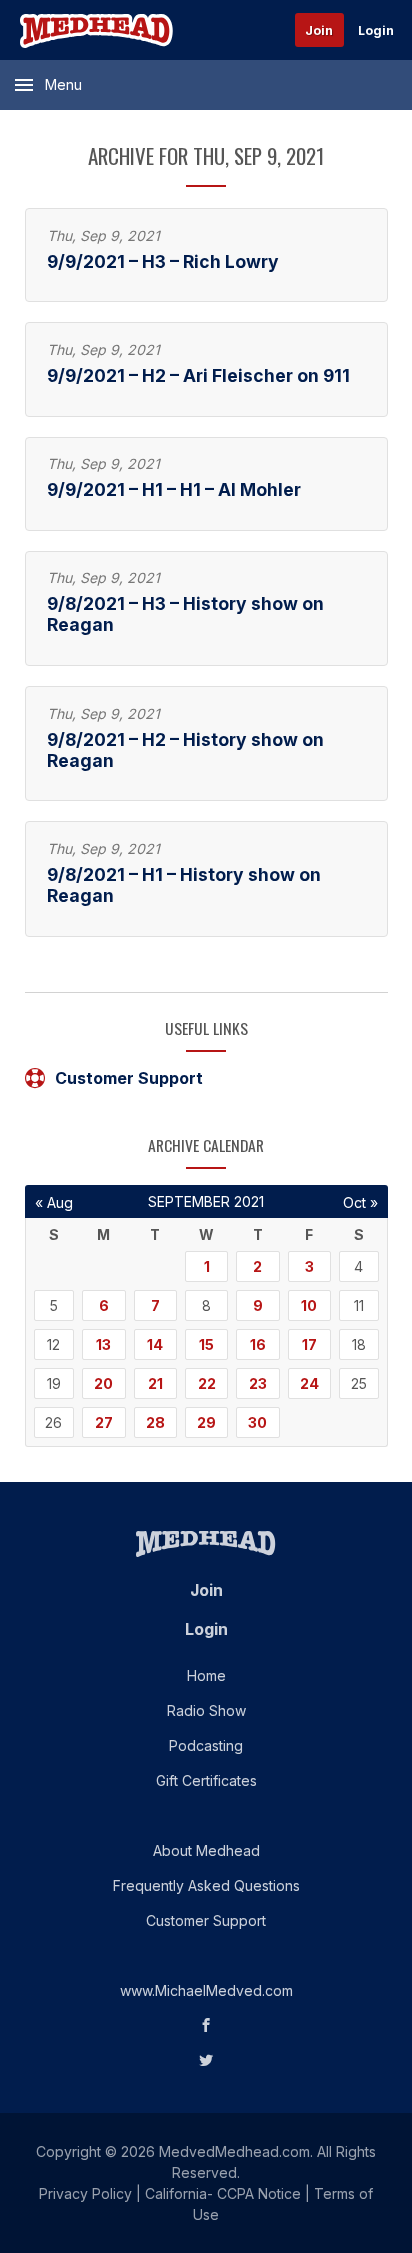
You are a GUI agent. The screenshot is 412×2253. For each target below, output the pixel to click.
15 (206, 1344)
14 (155, 1344)
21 (155, 1383)
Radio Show (206, 1710)
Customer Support (129, 1078)
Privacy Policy (85, 2193)
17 (309, 1344)
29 (206, 1422)
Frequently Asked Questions (206, 1885)
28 (155, 1422)
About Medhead (206, 1850)
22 (207, 1383)
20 (103, 1383)
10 (309, 1305)
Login (376, 30)
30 (257, 1422)
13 (103, 1344)
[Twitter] (206, 2060)
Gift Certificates (206, 1780)
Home (206, 1675)
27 (104, 1422)
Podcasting (206, 1745)
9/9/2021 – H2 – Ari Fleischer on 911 (198, 375)
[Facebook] (206, 2025)
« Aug (54, 1202)
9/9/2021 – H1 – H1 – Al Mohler (174, 489)
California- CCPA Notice (223, 2193)
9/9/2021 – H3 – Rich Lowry (163, 261)
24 (309, 1383)
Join (319, 30)
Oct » (360, 1202)
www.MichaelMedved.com (206, 1990)
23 (258, 1383)
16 (258, 1344)
